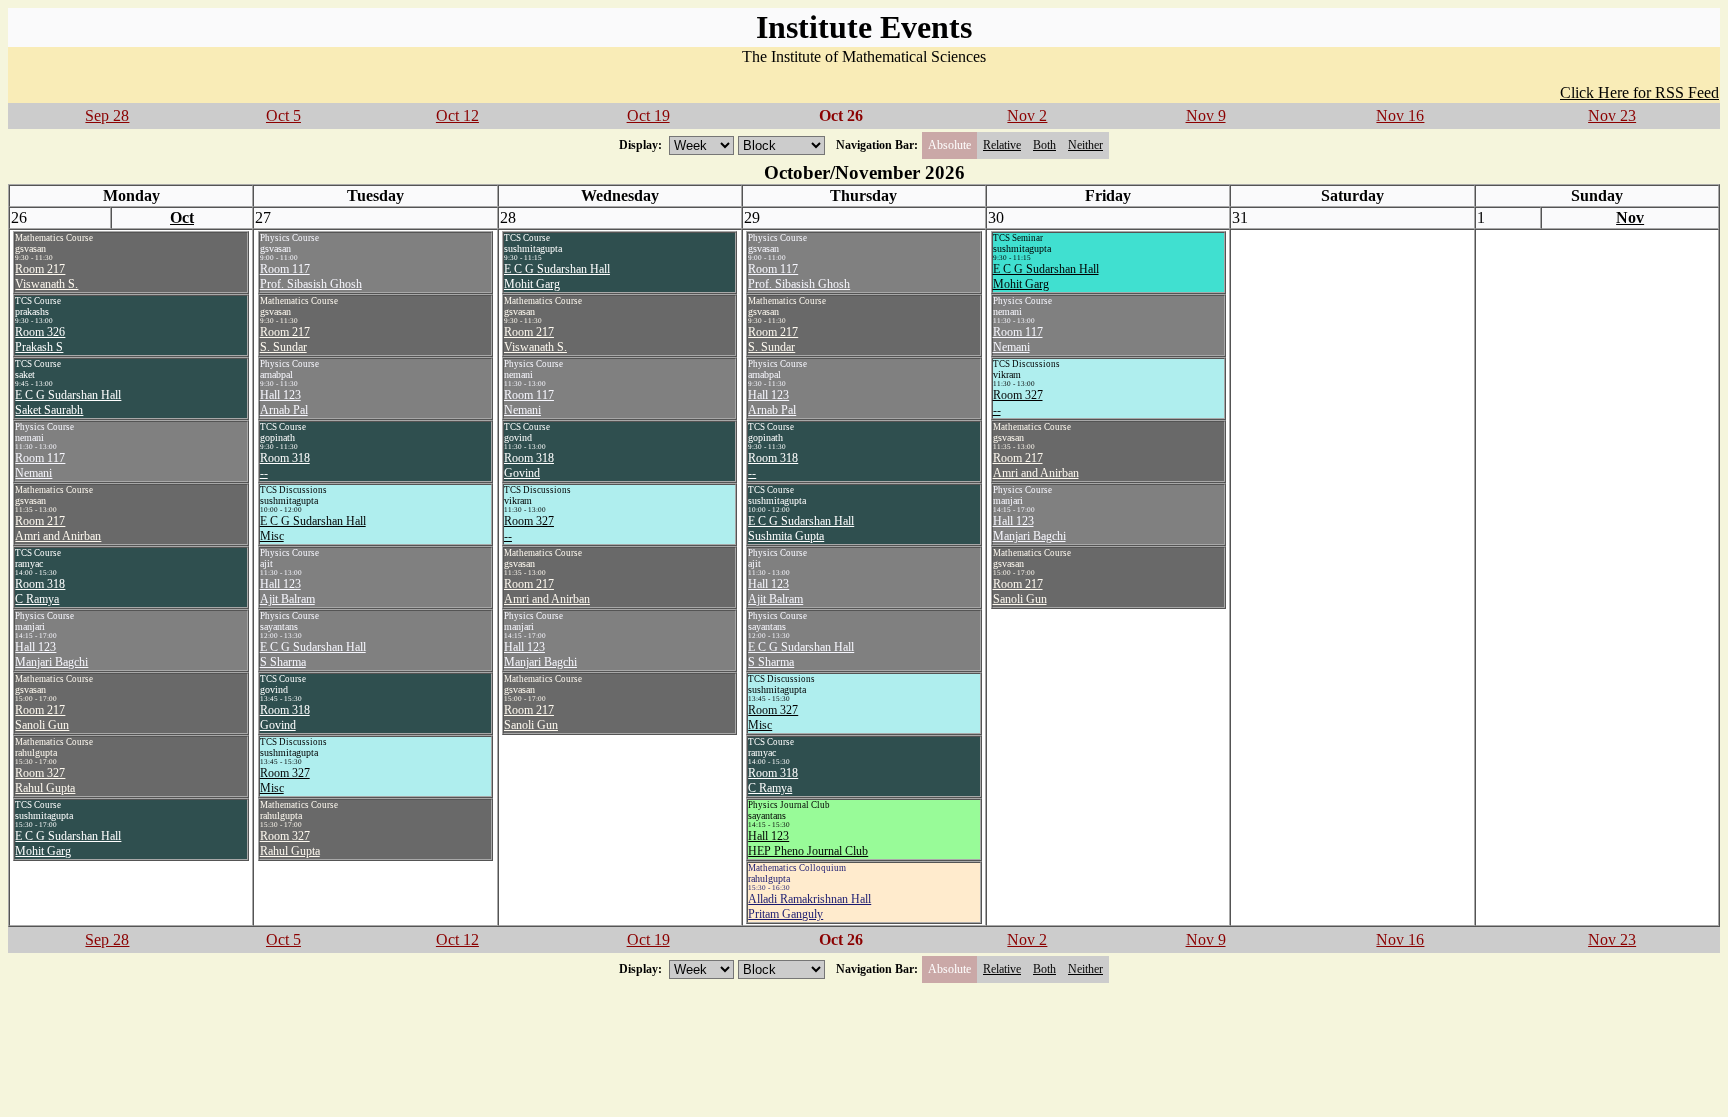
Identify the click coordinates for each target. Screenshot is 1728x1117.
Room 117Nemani (40, 465)
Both (1044, 145)
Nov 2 (1027, 115)
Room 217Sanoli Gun (42, 717)
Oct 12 (457, 115)
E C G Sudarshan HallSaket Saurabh (68, 402)
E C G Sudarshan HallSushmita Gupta (801, 528)
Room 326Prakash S (40, 339)
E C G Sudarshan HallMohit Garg (68, 843)
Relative (1002, 145)
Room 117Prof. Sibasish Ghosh (311, 276)
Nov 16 (1400, 115)
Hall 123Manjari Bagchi (51, 654)
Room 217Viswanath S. (46, 276)
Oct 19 (648, 115)
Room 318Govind (285, 717)
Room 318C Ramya (40, 591)
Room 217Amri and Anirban (58, 528)
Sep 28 (107, 115)
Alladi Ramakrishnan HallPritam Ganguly (809, 906)
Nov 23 (1612, 115)
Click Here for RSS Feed (1639, 92)
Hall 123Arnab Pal (284, 402)
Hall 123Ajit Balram (287, 591)
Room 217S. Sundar (285, 339)
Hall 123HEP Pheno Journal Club (808, 843)
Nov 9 (1206, 115)
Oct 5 (283, 115)
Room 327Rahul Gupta (45, 780)
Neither (1085, 145)
